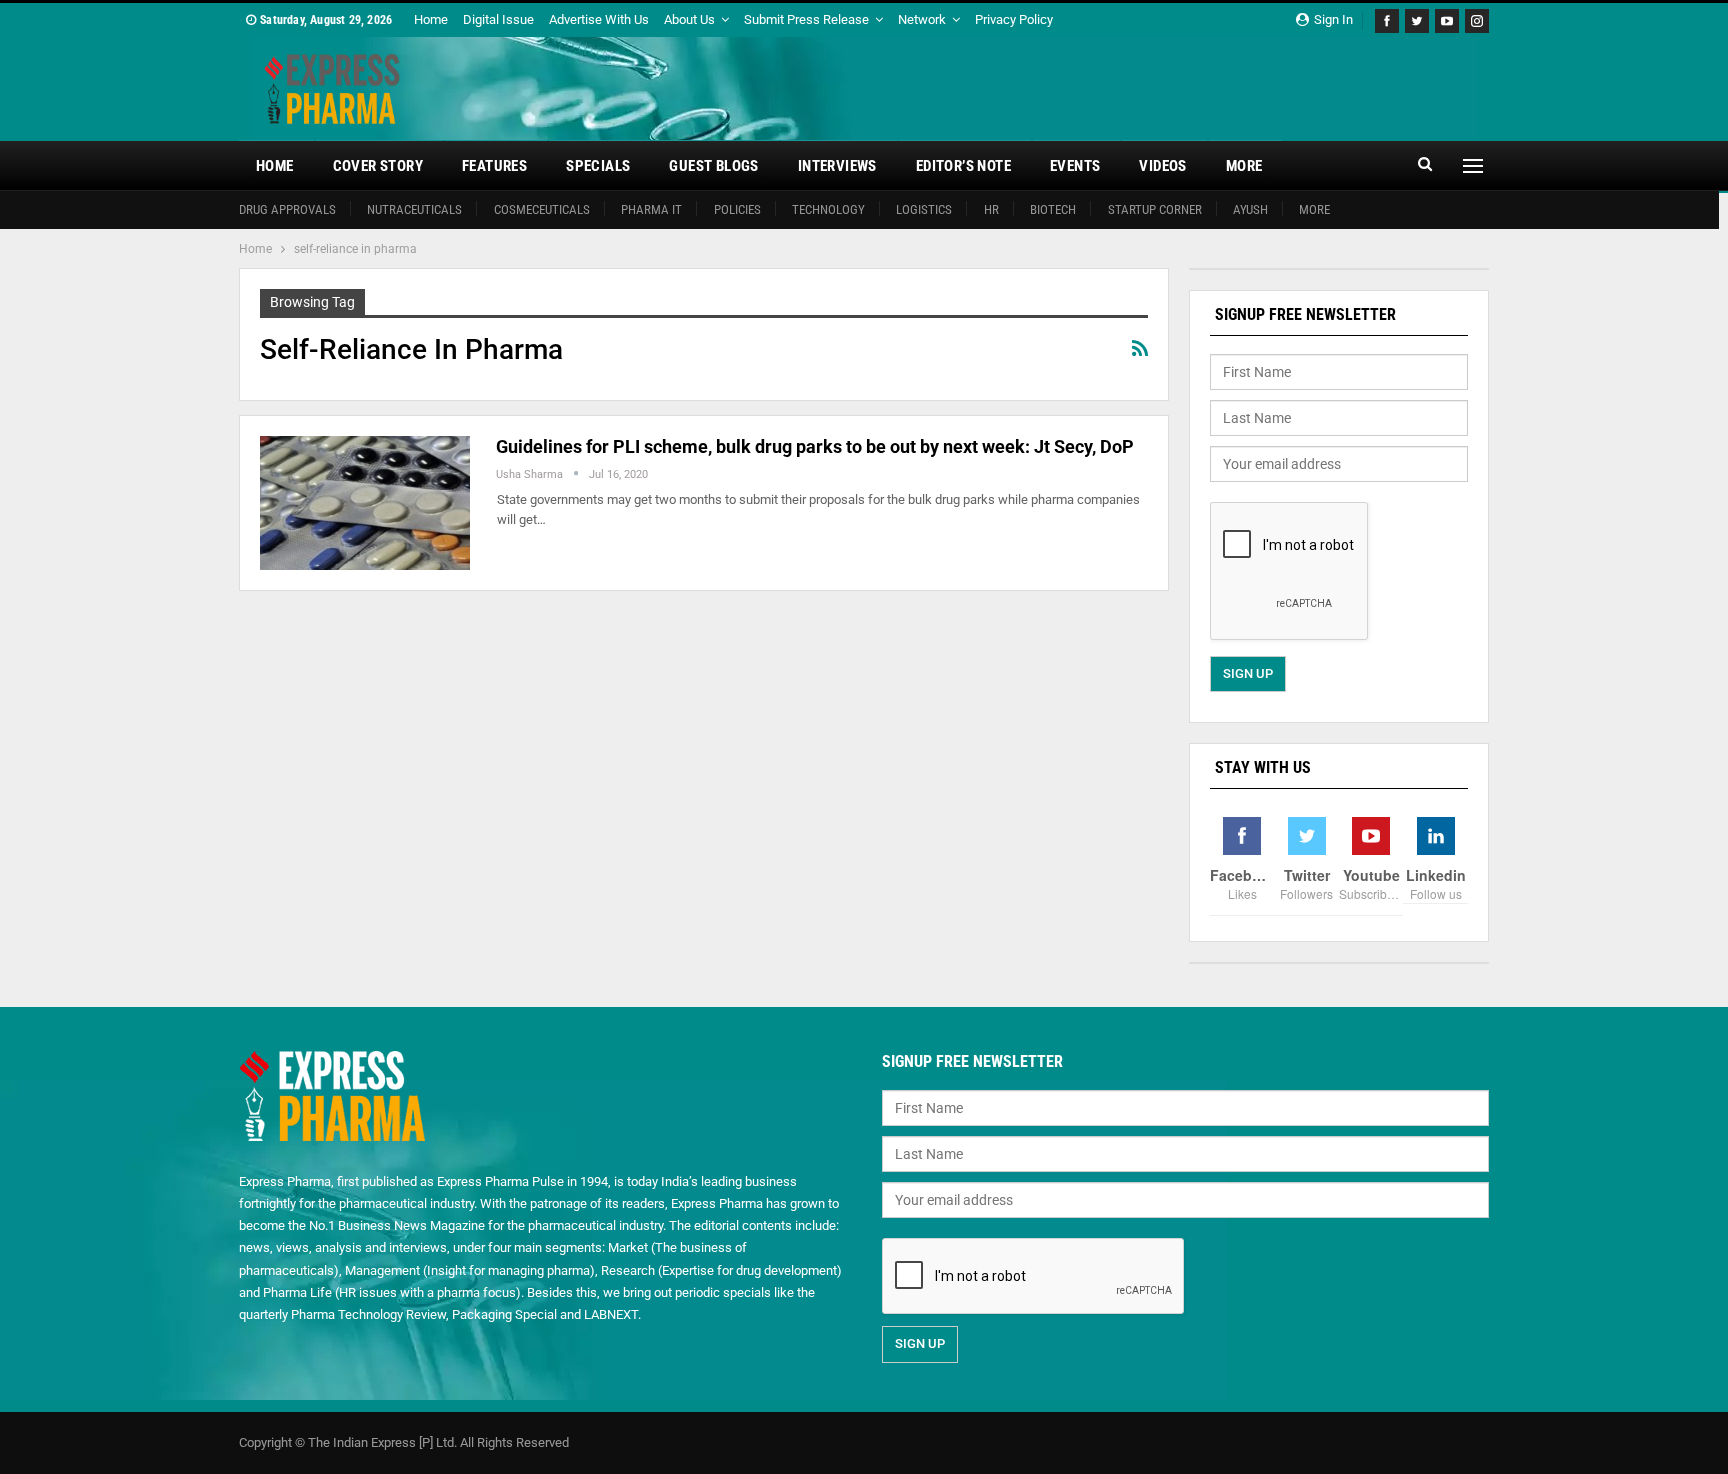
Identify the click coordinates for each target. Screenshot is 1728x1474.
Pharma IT (651, 209)
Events (1075, 166)
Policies (737, 209)
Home (431, 19)
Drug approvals (287, 209)
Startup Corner (1155, 209)
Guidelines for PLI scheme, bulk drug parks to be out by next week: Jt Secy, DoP (815, 446)
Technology (828, 209)
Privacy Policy (1014, 19)
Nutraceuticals (414, 209)
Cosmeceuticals (542, 209)
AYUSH (1250, 209)
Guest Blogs (713, 166)
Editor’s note (963, 166)
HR (991, 209)
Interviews (837, 166)
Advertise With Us (599, 19)
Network (922, 19)
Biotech (1053, 209)
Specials (598, 166)
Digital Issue (498, 19)
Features (494, 166)
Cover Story (378, 166)
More (1244, 166)
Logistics (924, 209)
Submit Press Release (806, 19)
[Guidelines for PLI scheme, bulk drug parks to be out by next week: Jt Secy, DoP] (365, 503)
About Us (689, 19)
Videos (1162, 166)
